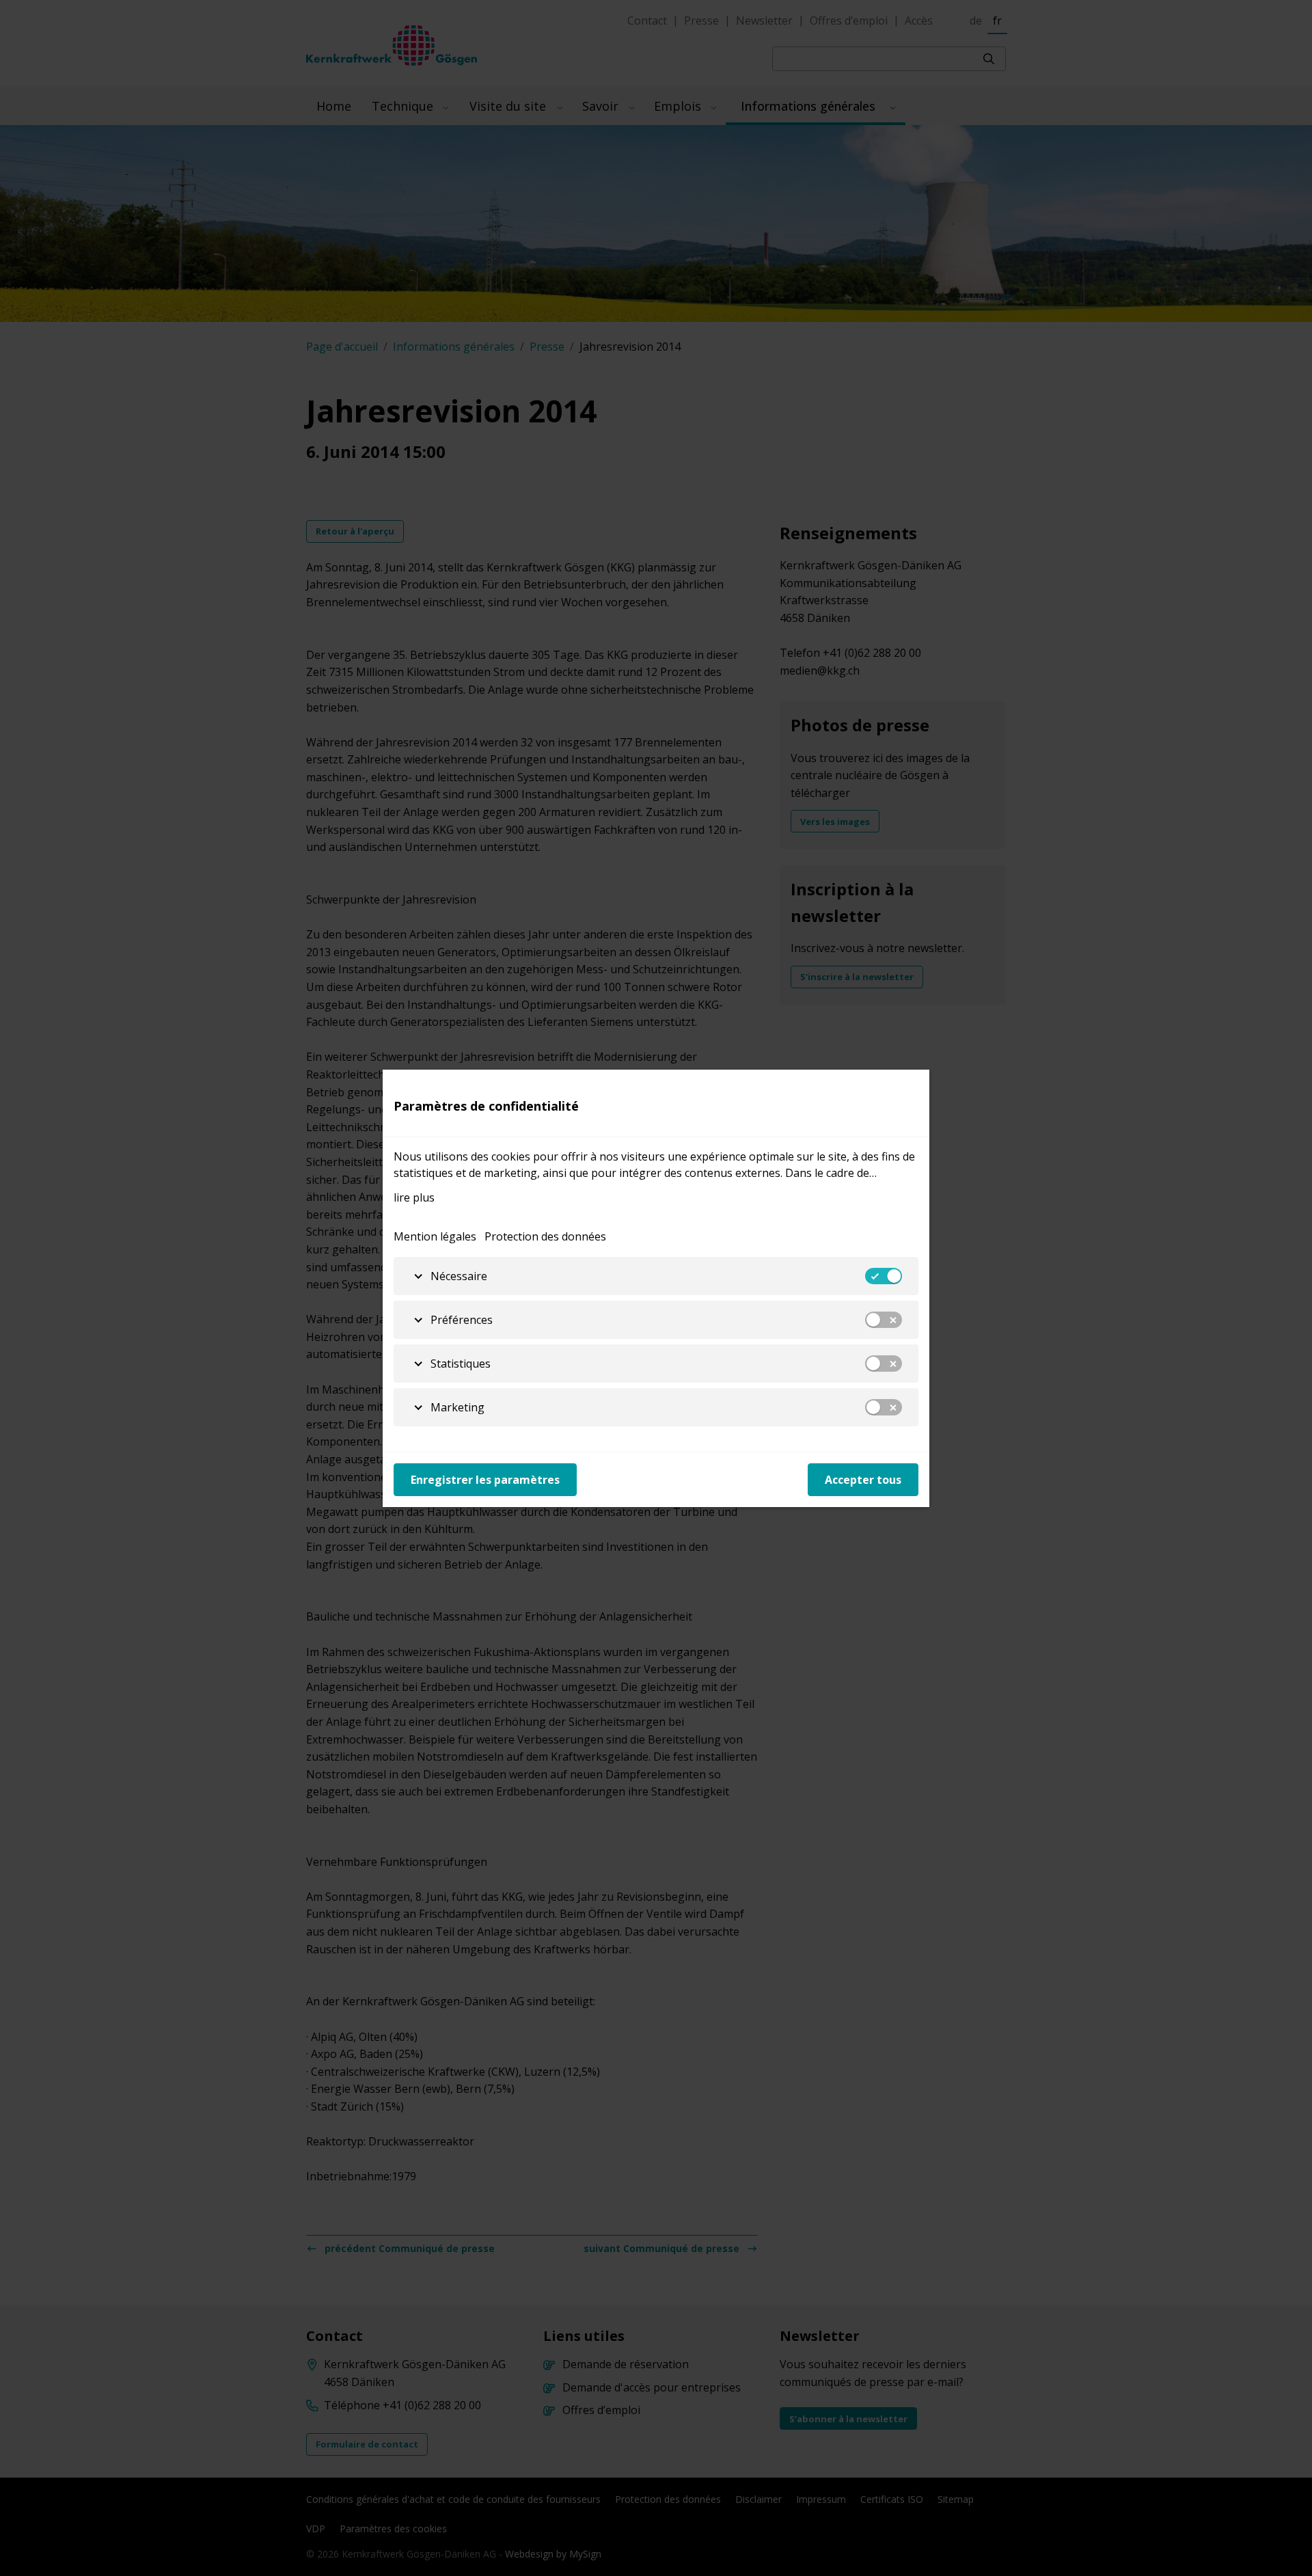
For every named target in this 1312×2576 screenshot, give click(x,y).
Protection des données (545, 1236)
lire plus (414, 1197)
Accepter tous (863, 1480)
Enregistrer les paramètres (485, 1480)
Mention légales (435, 1236)
